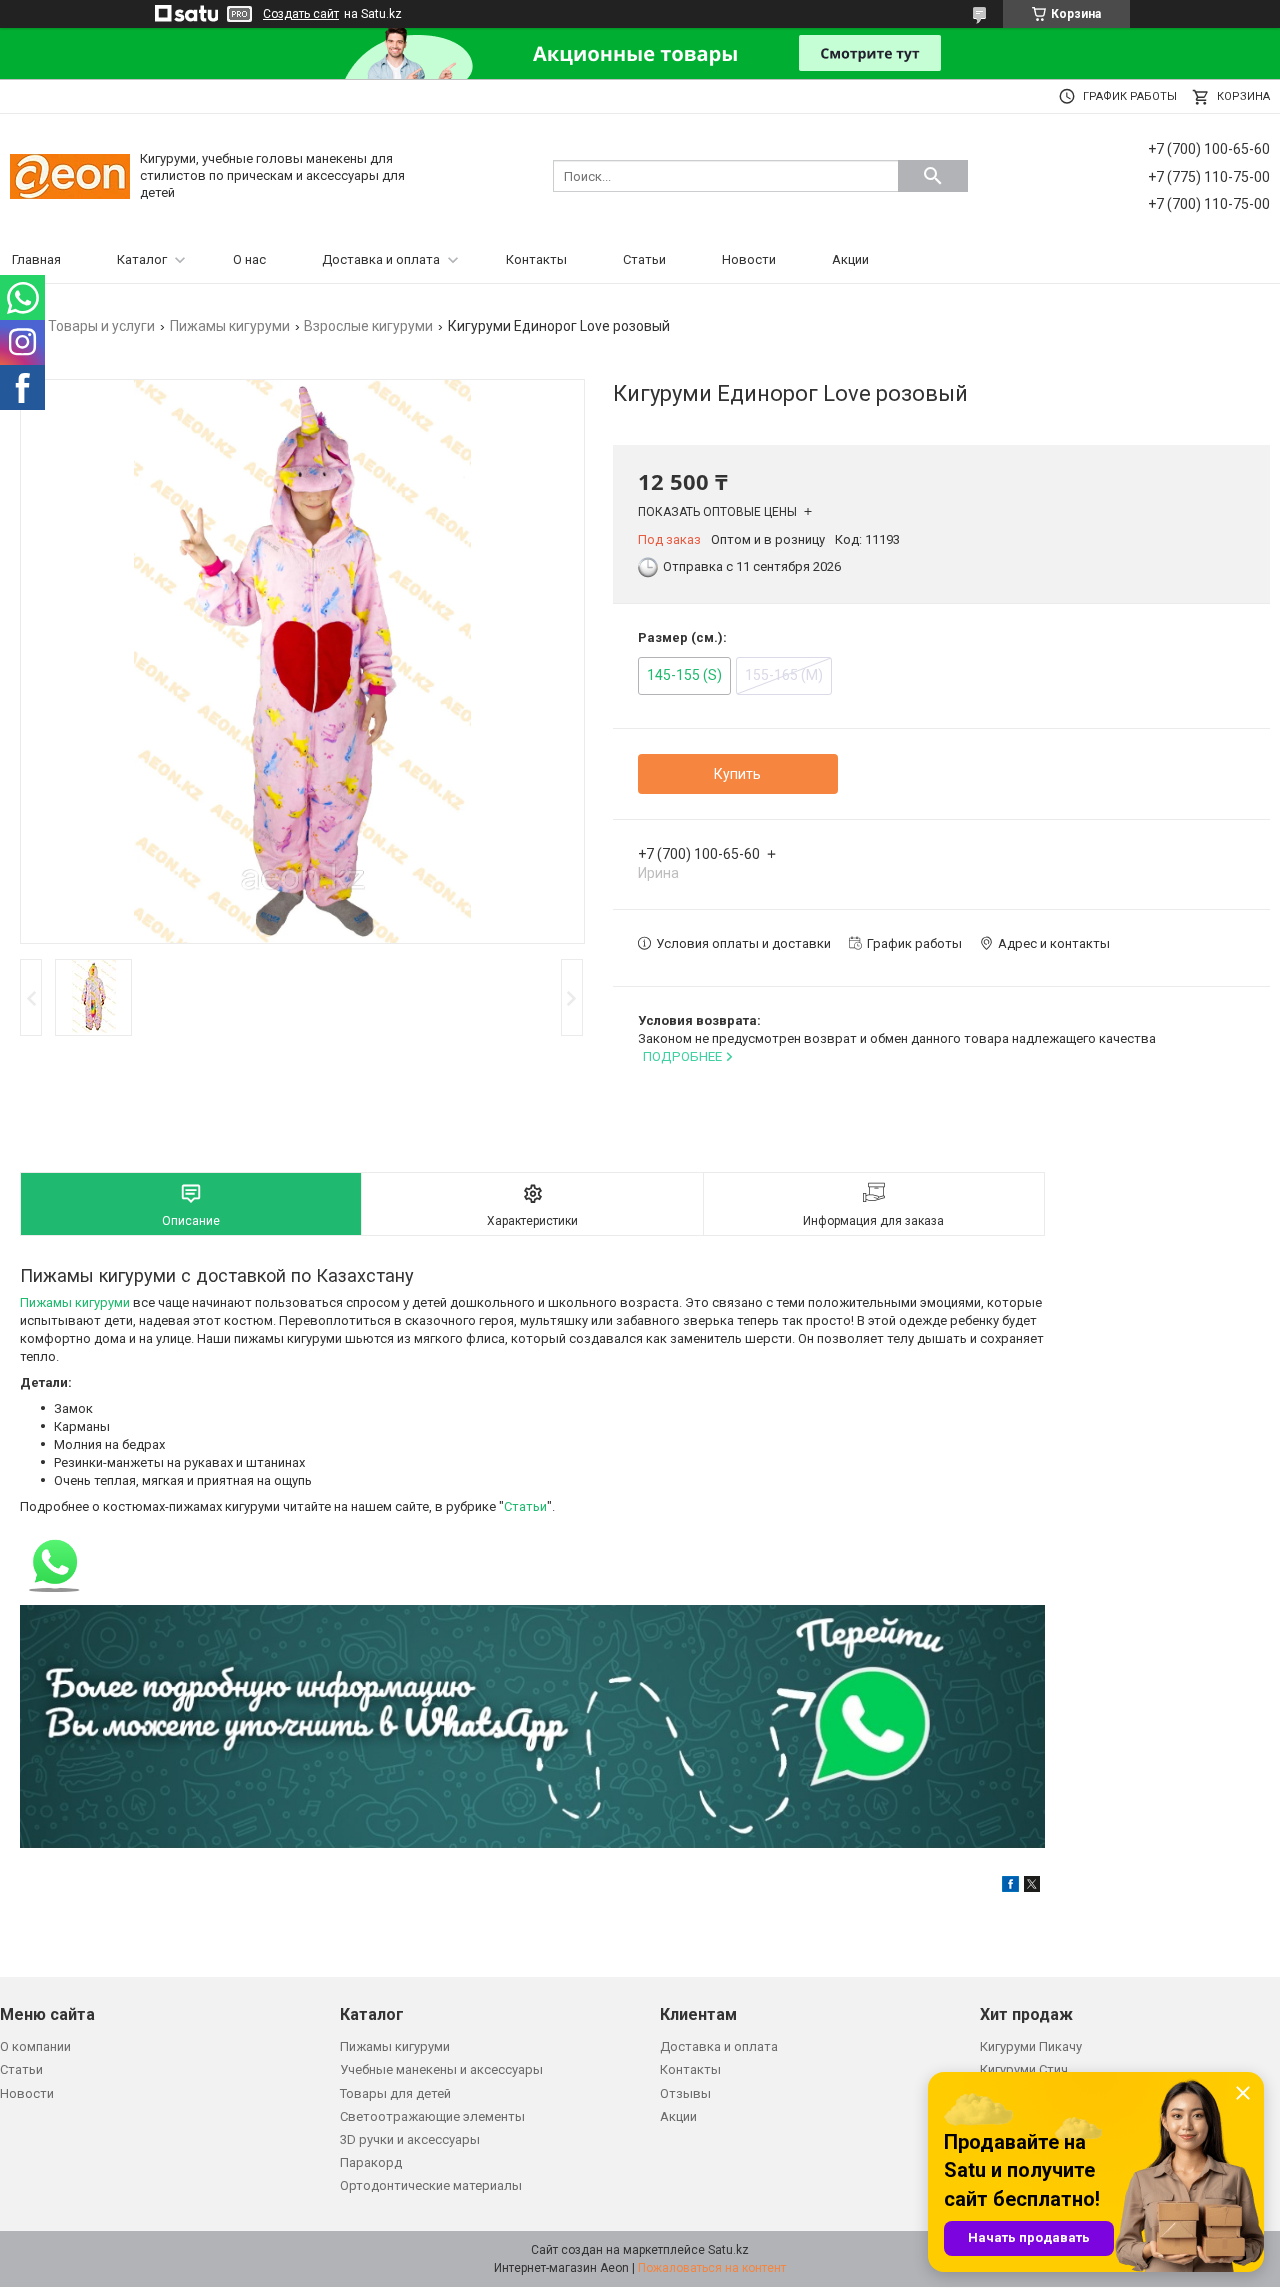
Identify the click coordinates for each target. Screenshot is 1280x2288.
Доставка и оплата (381, 259)
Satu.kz (728, 2250)
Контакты (536, 259)
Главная (36, 259)
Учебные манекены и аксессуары (441, 2069)
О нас (249, 259)
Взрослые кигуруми (368, 326)
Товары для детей (395, 2093)
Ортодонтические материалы (431, 2185)
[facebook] (1010, 1887)
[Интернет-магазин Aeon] (70, 175)
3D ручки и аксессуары (410, 2139)
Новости (749, 259)
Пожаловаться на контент (712, 2268)
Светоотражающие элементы (432, 2116)
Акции (850, 259)
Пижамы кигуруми (230, 326)
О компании (35, 2046)
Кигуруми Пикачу (1031, 2046)
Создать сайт (301, 14)
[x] (1032, 1887)
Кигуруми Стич (1024, 2069)
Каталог (142, 259)
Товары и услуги (101, 326)
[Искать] (933, 176)
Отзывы (685, 2093)
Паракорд (371, 2162)
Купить (737, 774)
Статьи (644, 259)
